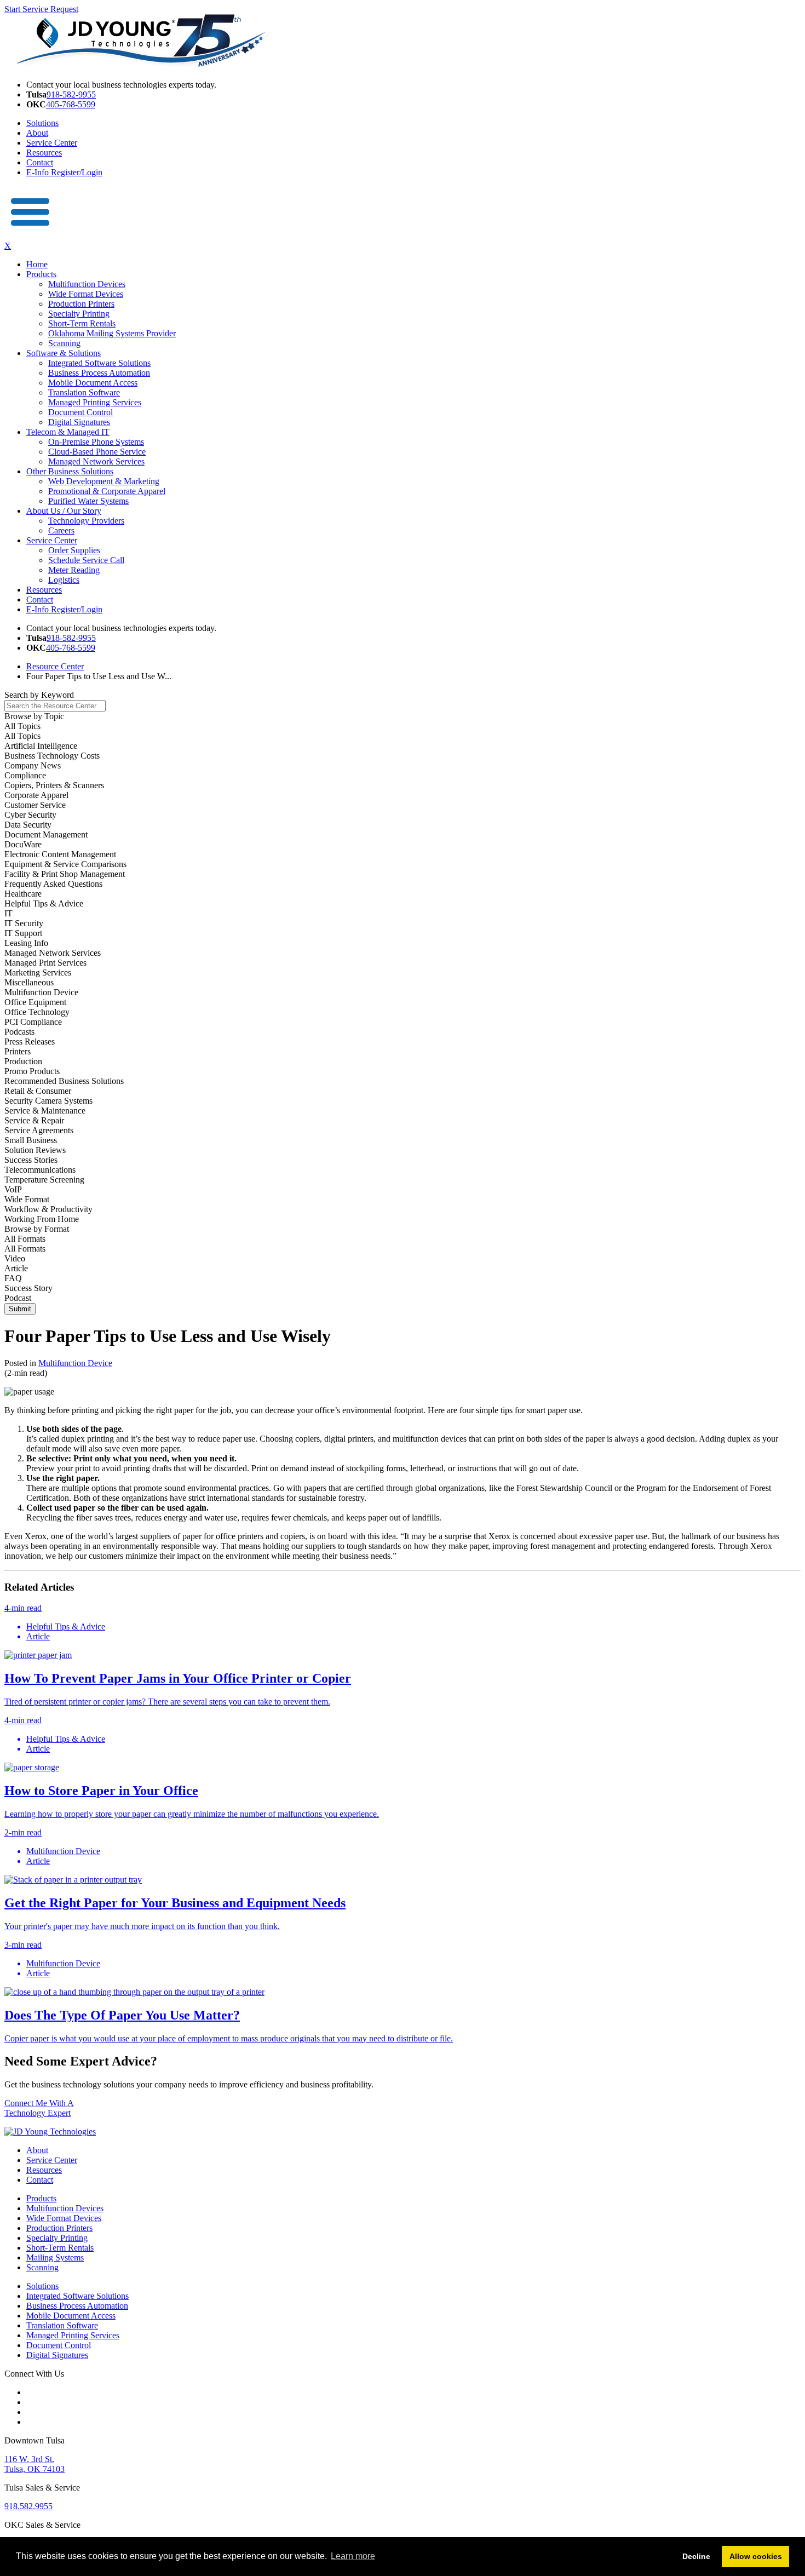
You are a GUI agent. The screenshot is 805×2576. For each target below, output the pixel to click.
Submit (20, 1309)
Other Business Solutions (70, 471)
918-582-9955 (71, 94)
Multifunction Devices (87, 284)
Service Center (52, 143)
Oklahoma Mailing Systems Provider (112, 333)
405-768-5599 (71, 104)
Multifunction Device (75, 1363)
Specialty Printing (79, 314)
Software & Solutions (64, 353)
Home (37, 264)
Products (41, 274)
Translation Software (84, 392)
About (37, 133)
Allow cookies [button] (756, 2556)
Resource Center (55, 666)
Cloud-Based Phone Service (97, 452)
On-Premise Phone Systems (96, 442)
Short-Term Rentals (82, 323)
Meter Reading (74, 570)
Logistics (64, 580)
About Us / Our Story (64, 511)
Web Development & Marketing (104, 481)
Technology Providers (86, 521)
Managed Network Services (96, 461)
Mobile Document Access (93, 383)
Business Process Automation (99, 373)
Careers (61, 530)
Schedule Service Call (86, 560)
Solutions (42, 123)
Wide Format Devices (86, 294)
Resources (44, 153)
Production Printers (81, 304)
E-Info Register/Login (64, 172)
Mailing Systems (55, 2257)
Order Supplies (74, 550)
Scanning (64, 343)
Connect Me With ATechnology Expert (39, 2108)
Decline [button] (696, 2556)
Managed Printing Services (95, 402)
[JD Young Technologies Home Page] (141, 66)
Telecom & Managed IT (68, 432)
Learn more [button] (353, 2556)
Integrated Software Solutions (99, 363)
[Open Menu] (31, 236)
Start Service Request (41, 9)
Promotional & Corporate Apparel (107, 491)
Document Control (81, 412)
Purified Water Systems (88, 501)
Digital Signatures (79, 422)
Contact (40, 162)
